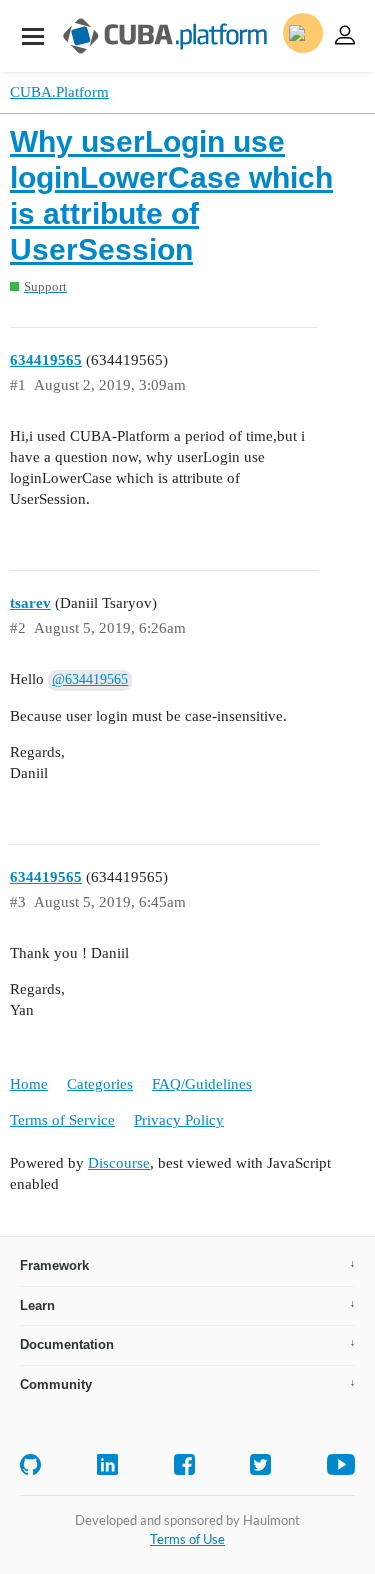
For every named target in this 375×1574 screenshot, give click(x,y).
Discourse (119, 1163)
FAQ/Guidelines (202, 1084)
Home (29, 1084)
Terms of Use (187, 1539)
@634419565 (90, 679)
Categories (100, 1084)
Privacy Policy (179, 1120)
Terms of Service (62, 1120)
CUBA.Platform (59, 92)
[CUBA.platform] (33, 36)
